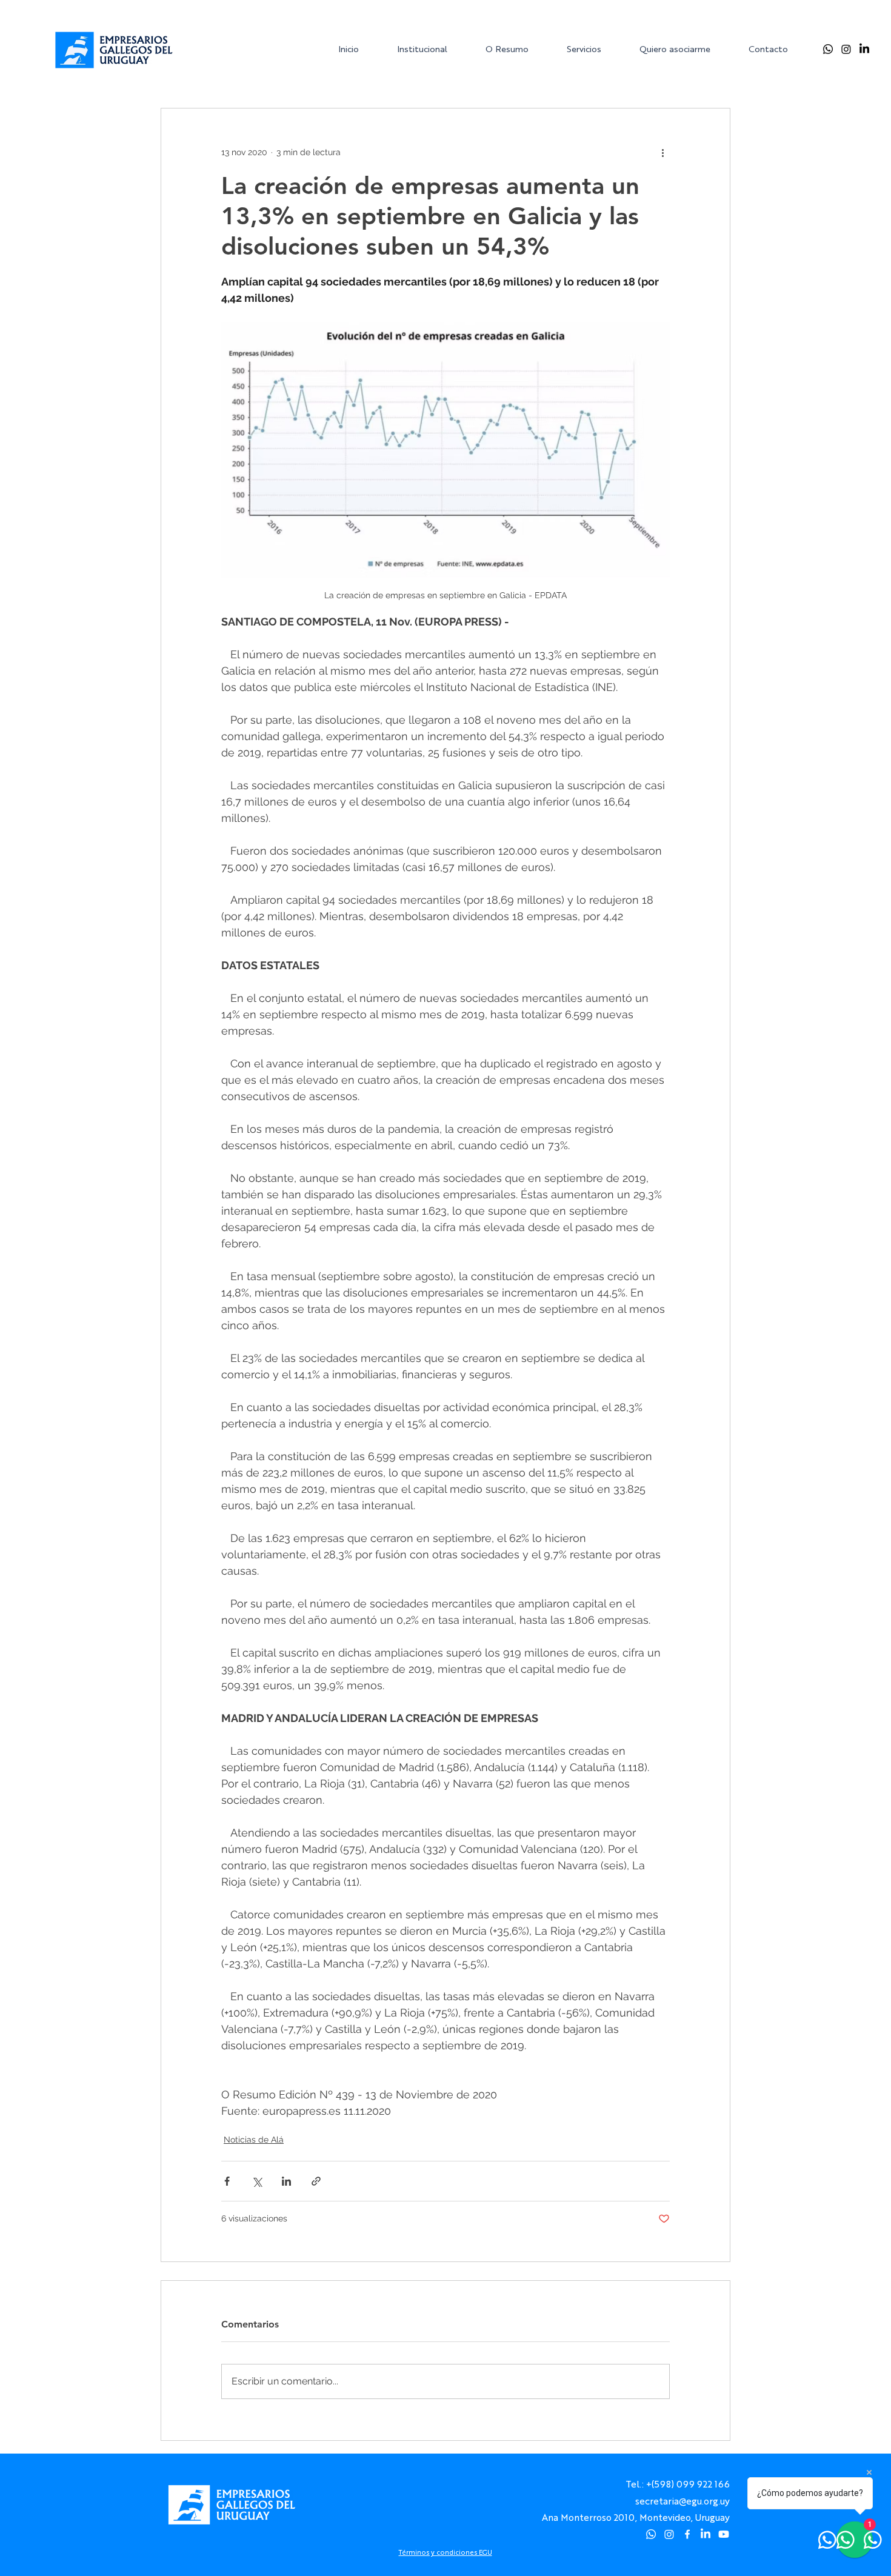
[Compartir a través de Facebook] (227, 2181)
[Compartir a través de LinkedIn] (286, 2181)
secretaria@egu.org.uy (682, 2501)
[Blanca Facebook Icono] (687, 2534)
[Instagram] (846, 49)
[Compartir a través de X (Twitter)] (257, 2181)
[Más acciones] (662, 152)
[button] (432, 49)
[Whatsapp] (828, 49)
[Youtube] (724, 2534)
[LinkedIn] (864, 49)
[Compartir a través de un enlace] (316, 2181)
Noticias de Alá (254, 2140)
